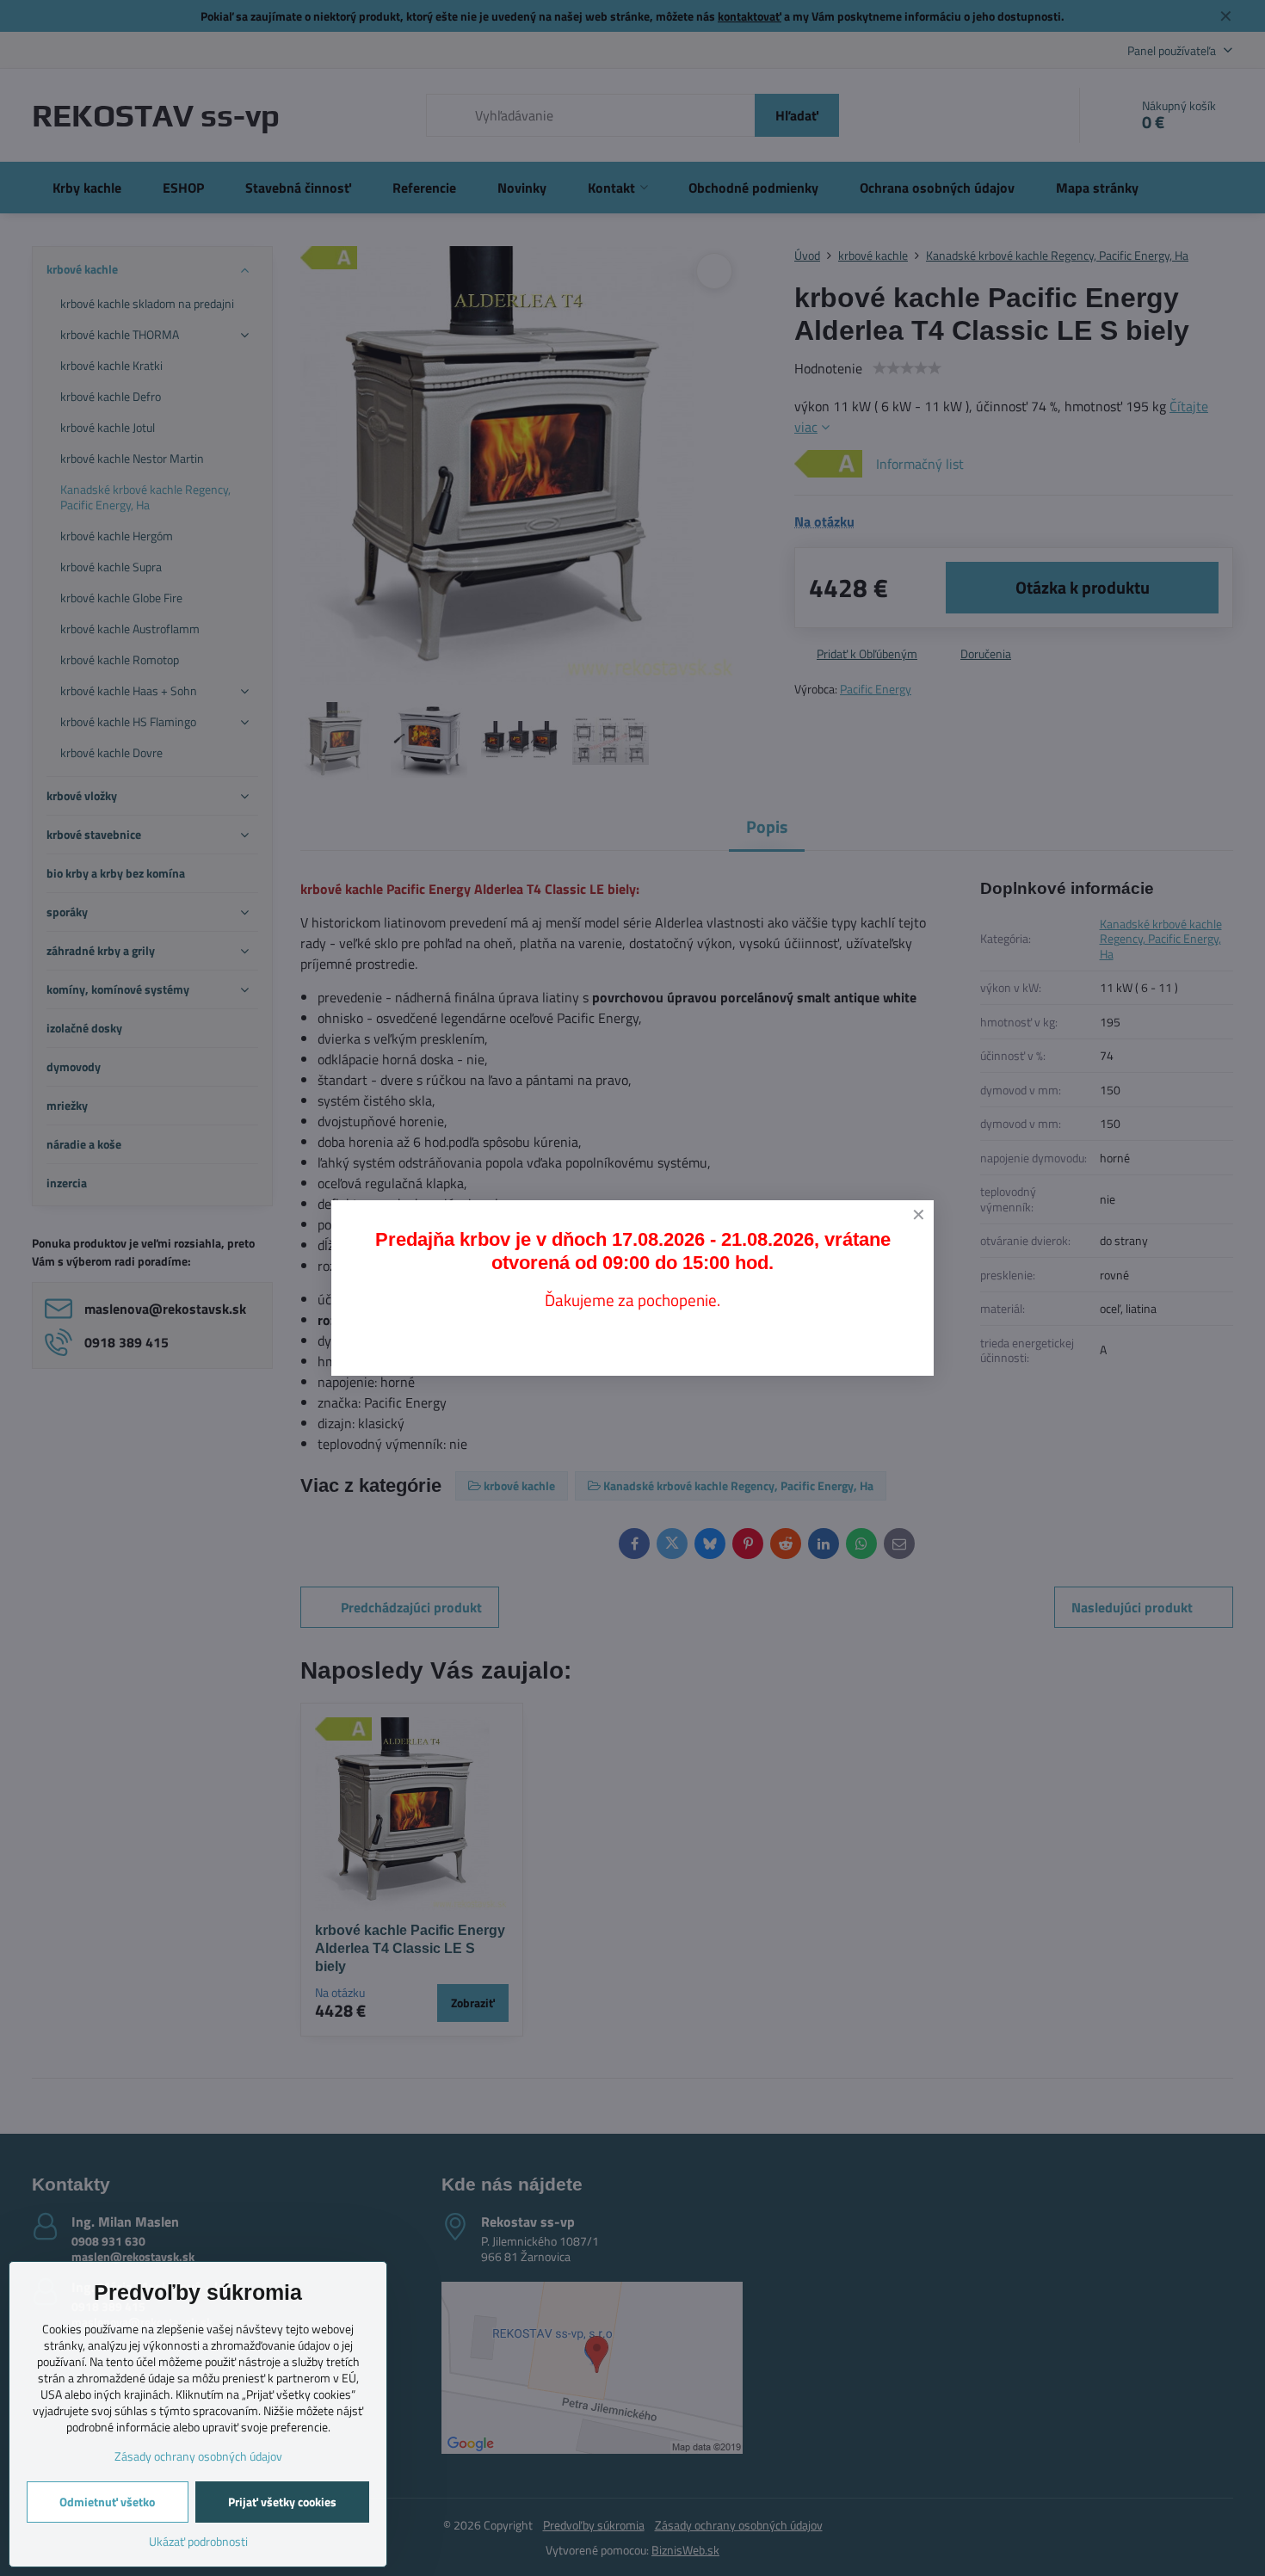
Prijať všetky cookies (282, 2502)
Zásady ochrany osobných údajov (198, 2456)
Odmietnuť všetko (107, 2502)
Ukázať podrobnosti (198, 2541)
